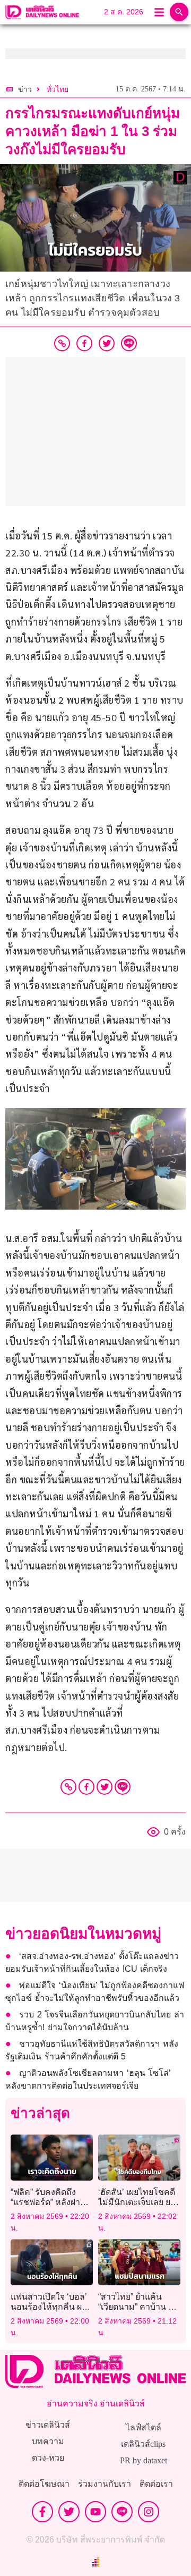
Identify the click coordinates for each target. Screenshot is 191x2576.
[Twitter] (105, 1787)
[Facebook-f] (42, 2512)
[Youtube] (95, 2512)
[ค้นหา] (179, 12)
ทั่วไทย (58, 90)
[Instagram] (149, 2512)
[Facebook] (86, 1787)
